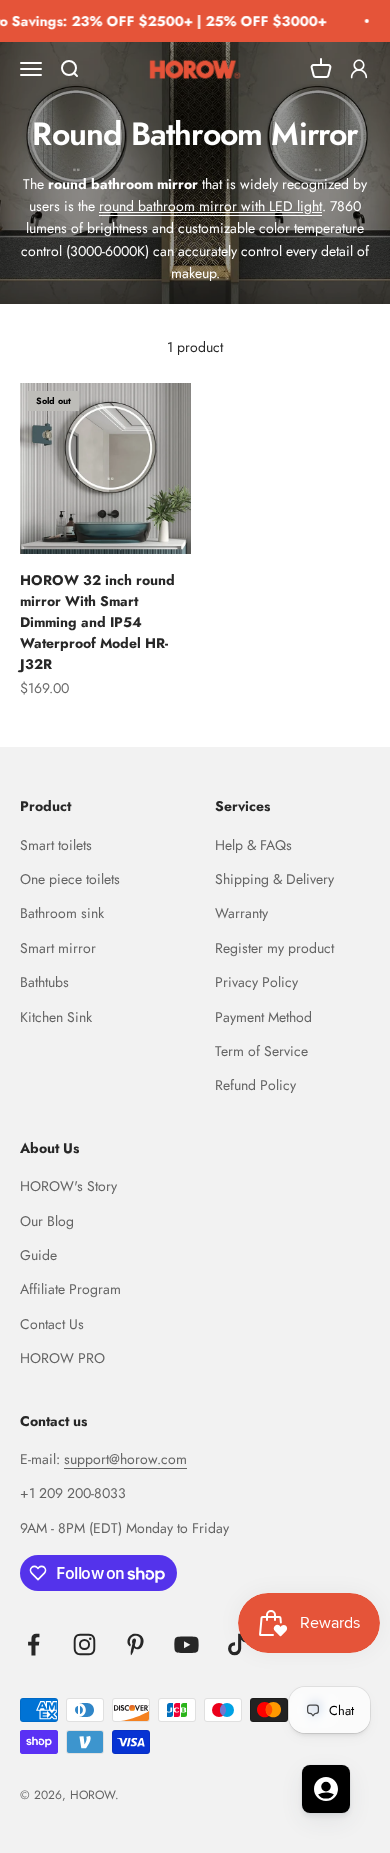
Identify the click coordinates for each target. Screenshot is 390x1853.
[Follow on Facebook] (33, 1644)
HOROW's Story (68, 1186)
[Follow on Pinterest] (135, 1644)
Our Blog (47, 1221)
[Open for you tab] (326, 1789)
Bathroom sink (62, 913)
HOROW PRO (62, 1358)
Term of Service (261, 1051)
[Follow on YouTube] (186, 1644)
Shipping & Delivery (274, 879)
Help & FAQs (253, 845)
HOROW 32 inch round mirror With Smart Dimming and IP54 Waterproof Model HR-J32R (97, 622)
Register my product (274, 948)
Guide (38, 1255)
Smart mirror (58, 948)
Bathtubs (44, 982)
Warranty (241, 913)
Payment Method (263, 1017)
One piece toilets (70, 879)
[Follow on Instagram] (84, 1644)
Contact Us (52, 1324)
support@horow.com (125, 1459)
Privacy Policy (256, 982)
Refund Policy (255, 1085)
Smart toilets (56, 845)
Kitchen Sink (56, 1017)
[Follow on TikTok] (237, 1644)
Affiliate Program (70, 1289)
